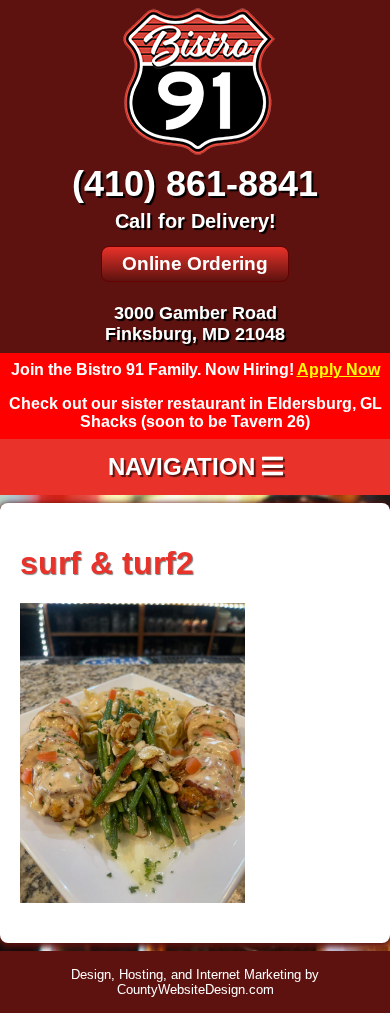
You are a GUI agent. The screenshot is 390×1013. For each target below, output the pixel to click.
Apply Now (338, 369)
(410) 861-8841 (195, 183)
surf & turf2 (107, 563)
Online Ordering (195, 263)
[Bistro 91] (195, 153)
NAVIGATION (185, 466)
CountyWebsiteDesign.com (195, 989)
